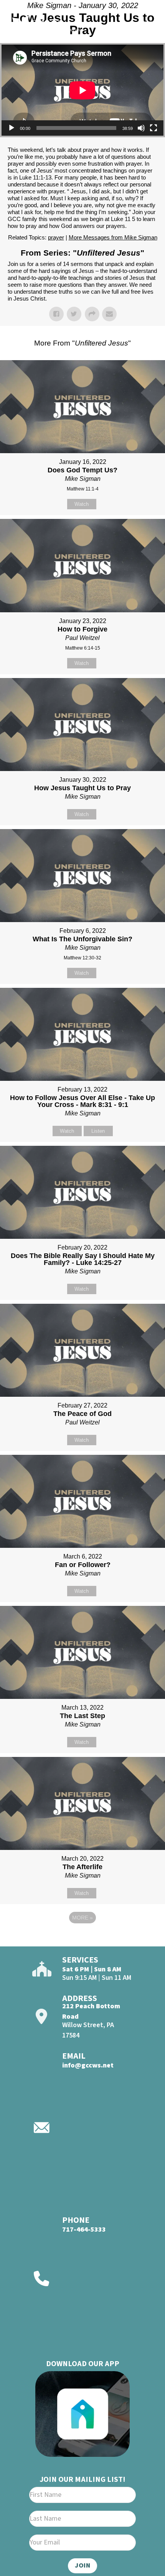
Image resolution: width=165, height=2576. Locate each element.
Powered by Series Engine (82, 1939)
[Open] (145, 26)
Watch (82, 504)
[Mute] (141, 128)
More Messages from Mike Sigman (113, 237)
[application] (82, 90)
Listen (98, 1131)
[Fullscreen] (153, 128)
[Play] (12, 128)
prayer (56, 237)
